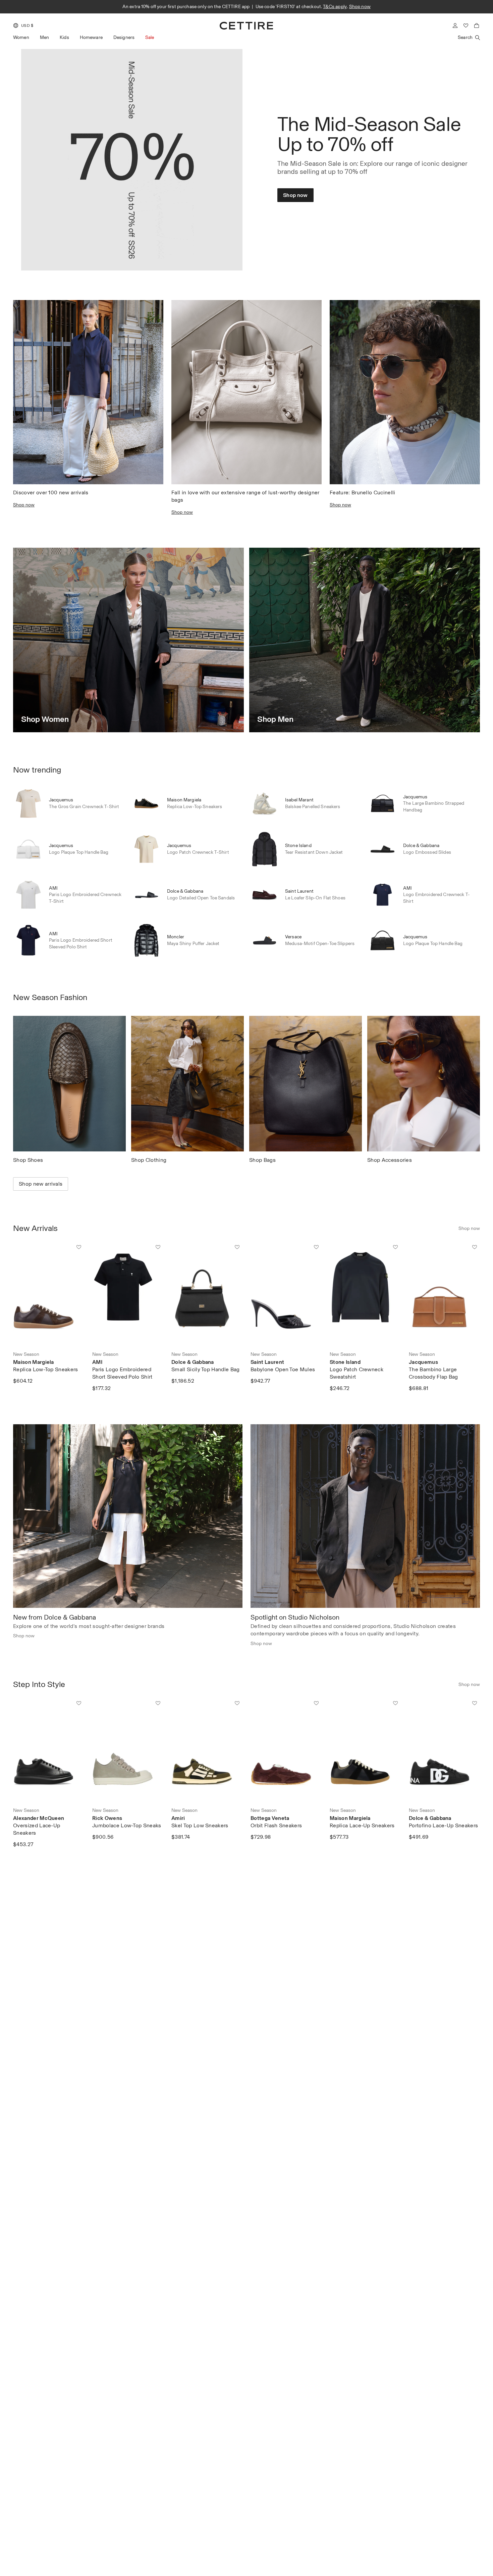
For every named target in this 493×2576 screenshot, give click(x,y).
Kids (64, 37)
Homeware (91, 37)
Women (21, 37)
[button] (23, 26)
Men (44, 37)
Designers (124, 37)
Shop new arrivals (41, 1184)
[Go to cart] (477, 26)
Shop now (334, 7)
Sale (150, 37)
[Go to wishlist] (466, 26)
